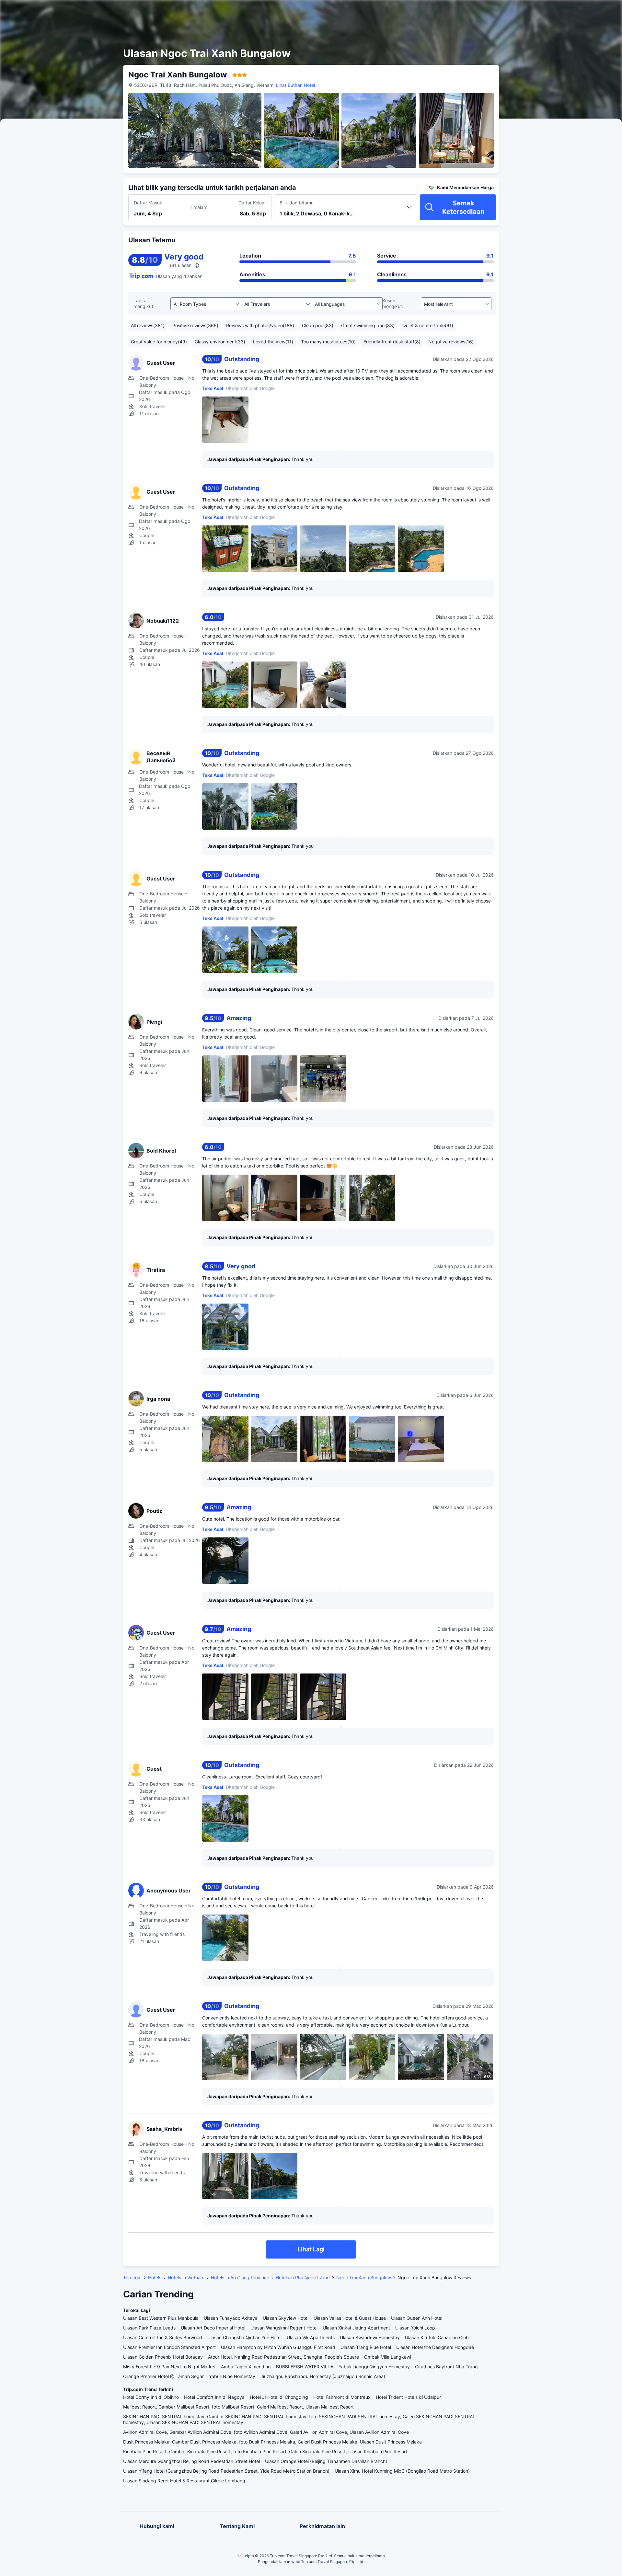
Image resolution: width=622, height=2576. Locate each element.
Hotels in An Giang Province (240, 2277)
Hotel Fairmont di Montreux (342, 2397)
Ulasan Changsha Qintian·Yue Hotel (244, 2337)
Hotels (155, 2277)
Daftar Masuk (148, 203)
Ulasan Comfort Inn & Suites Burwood (163, 2337)
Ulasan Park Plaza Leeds (149, 2328)
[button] (565, 11)
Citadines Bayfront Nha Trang (446, 2367)
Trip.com (132, 2277)
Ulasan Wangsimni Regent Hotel (284, 2328)
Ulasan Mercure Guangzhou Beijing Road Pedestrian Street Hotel (191, 2461)
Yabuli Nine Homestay (232, 2376)
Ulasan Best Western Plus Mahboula (161, 2318)
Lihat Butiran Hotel (295, 85)
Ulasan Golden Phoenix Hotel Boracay (163, 2357)
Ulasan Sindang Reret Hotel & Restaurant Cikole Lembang (184, 2481)
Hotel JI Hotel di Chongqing (279, 2397)
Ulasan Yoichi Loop (415, 2328)
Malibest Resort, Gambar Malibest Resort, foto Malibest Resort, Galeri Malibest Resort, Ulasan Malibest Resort (238, 2407)
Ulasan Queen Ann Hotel (417, 2318)
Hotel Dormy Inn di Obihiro (151, 2397)
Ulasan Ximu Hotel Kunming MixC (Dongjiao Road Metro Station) (402, 2471)
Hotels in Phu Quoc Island (303, 2277)
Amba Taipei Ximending (246, 2367)
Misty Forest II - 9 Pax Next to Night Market (169, 2367)
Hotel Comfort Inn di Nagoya (214, 2397)
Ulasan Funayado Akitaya (231, 2318)
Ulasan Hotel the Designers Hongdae (435, 2347)
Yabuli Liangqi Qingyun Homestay (374, 2367)
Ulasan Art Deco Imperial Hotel (213, 2328)
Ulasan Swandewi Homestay (370, 2337)
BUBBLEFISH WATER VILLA (305, 2367)
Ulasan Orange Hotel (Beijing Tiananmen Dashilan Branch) (326, 2461)
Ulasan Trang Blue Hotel (366, 2347)
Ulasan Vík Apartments (311, 2337)
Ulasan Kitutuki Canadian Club (437, 2337)
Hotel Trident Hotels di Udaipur (408, 2397)
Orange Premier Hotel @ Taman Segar (163, 2376)
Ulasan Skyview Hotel (286, 2318)
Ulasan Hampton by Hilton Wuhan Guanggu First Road (278, 2347)
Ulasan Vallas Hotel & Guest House (350, 2318)
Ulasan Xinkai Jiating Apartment (356, 2328)
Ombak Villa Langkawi (388, 2357)
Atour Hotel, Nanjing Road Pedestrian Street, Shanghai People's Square (283, 2357)
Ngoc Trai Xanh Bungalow (364, 2277)
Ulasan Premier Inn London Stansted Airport (169, 2347)
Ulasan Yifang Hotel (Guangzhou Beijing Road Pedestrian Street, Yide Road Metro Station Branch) (226, 2471)
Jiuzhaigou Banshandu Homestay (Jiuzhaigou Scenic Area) (323, 2376)
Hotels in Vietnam (186, 2277)
